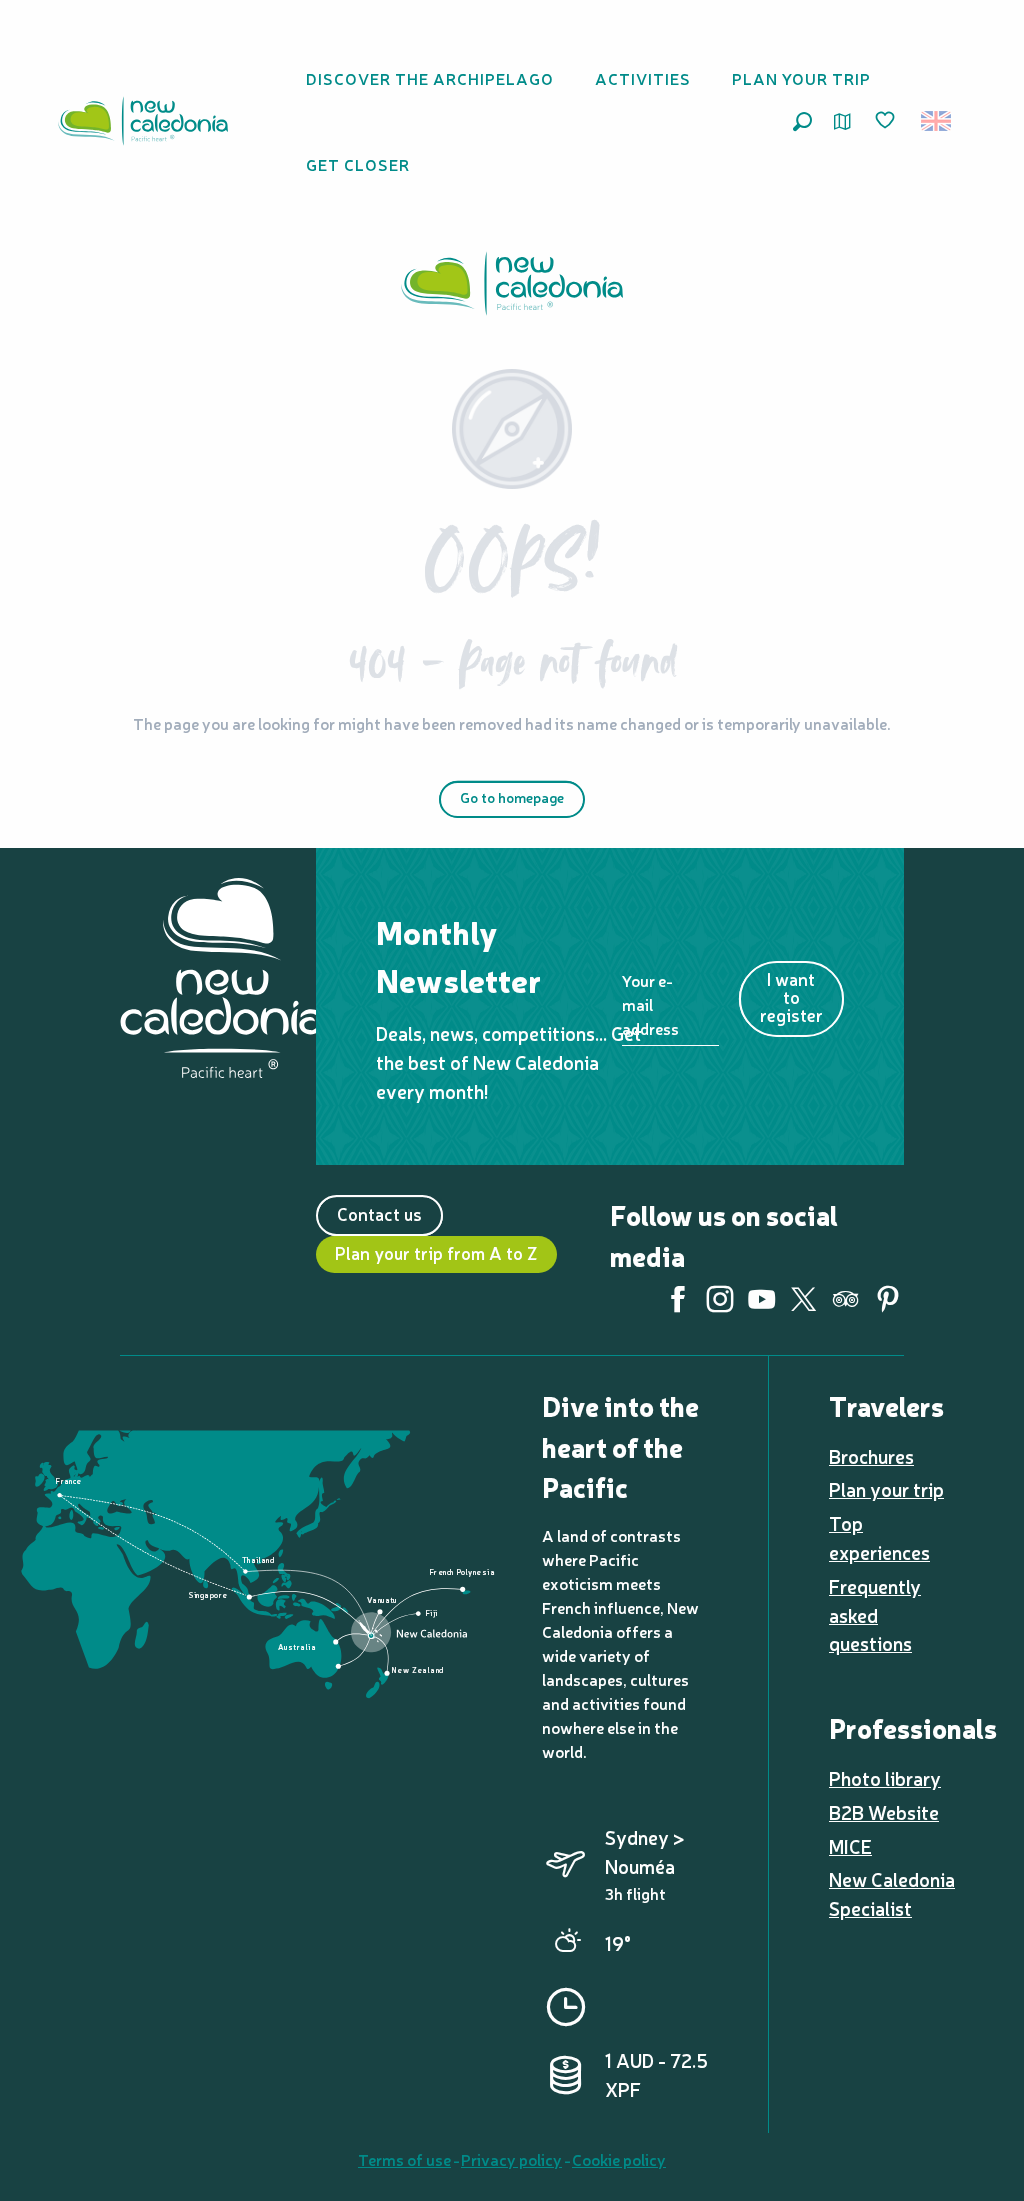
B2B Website (884, 1812)
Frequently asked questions (875, 1615)
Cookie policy (619, 2159)
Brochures (871, 1456)
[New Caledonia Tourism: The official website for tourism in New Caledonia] (143, 121)
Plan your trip (886, 1489)
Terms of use (404, 2159)
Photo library (885, 1778)
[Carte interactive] (842, 121)
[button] (802, 121)
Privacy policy (511, 2159)
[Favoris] (887, 121)
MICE (850, 1846)
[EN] (937, 121)
